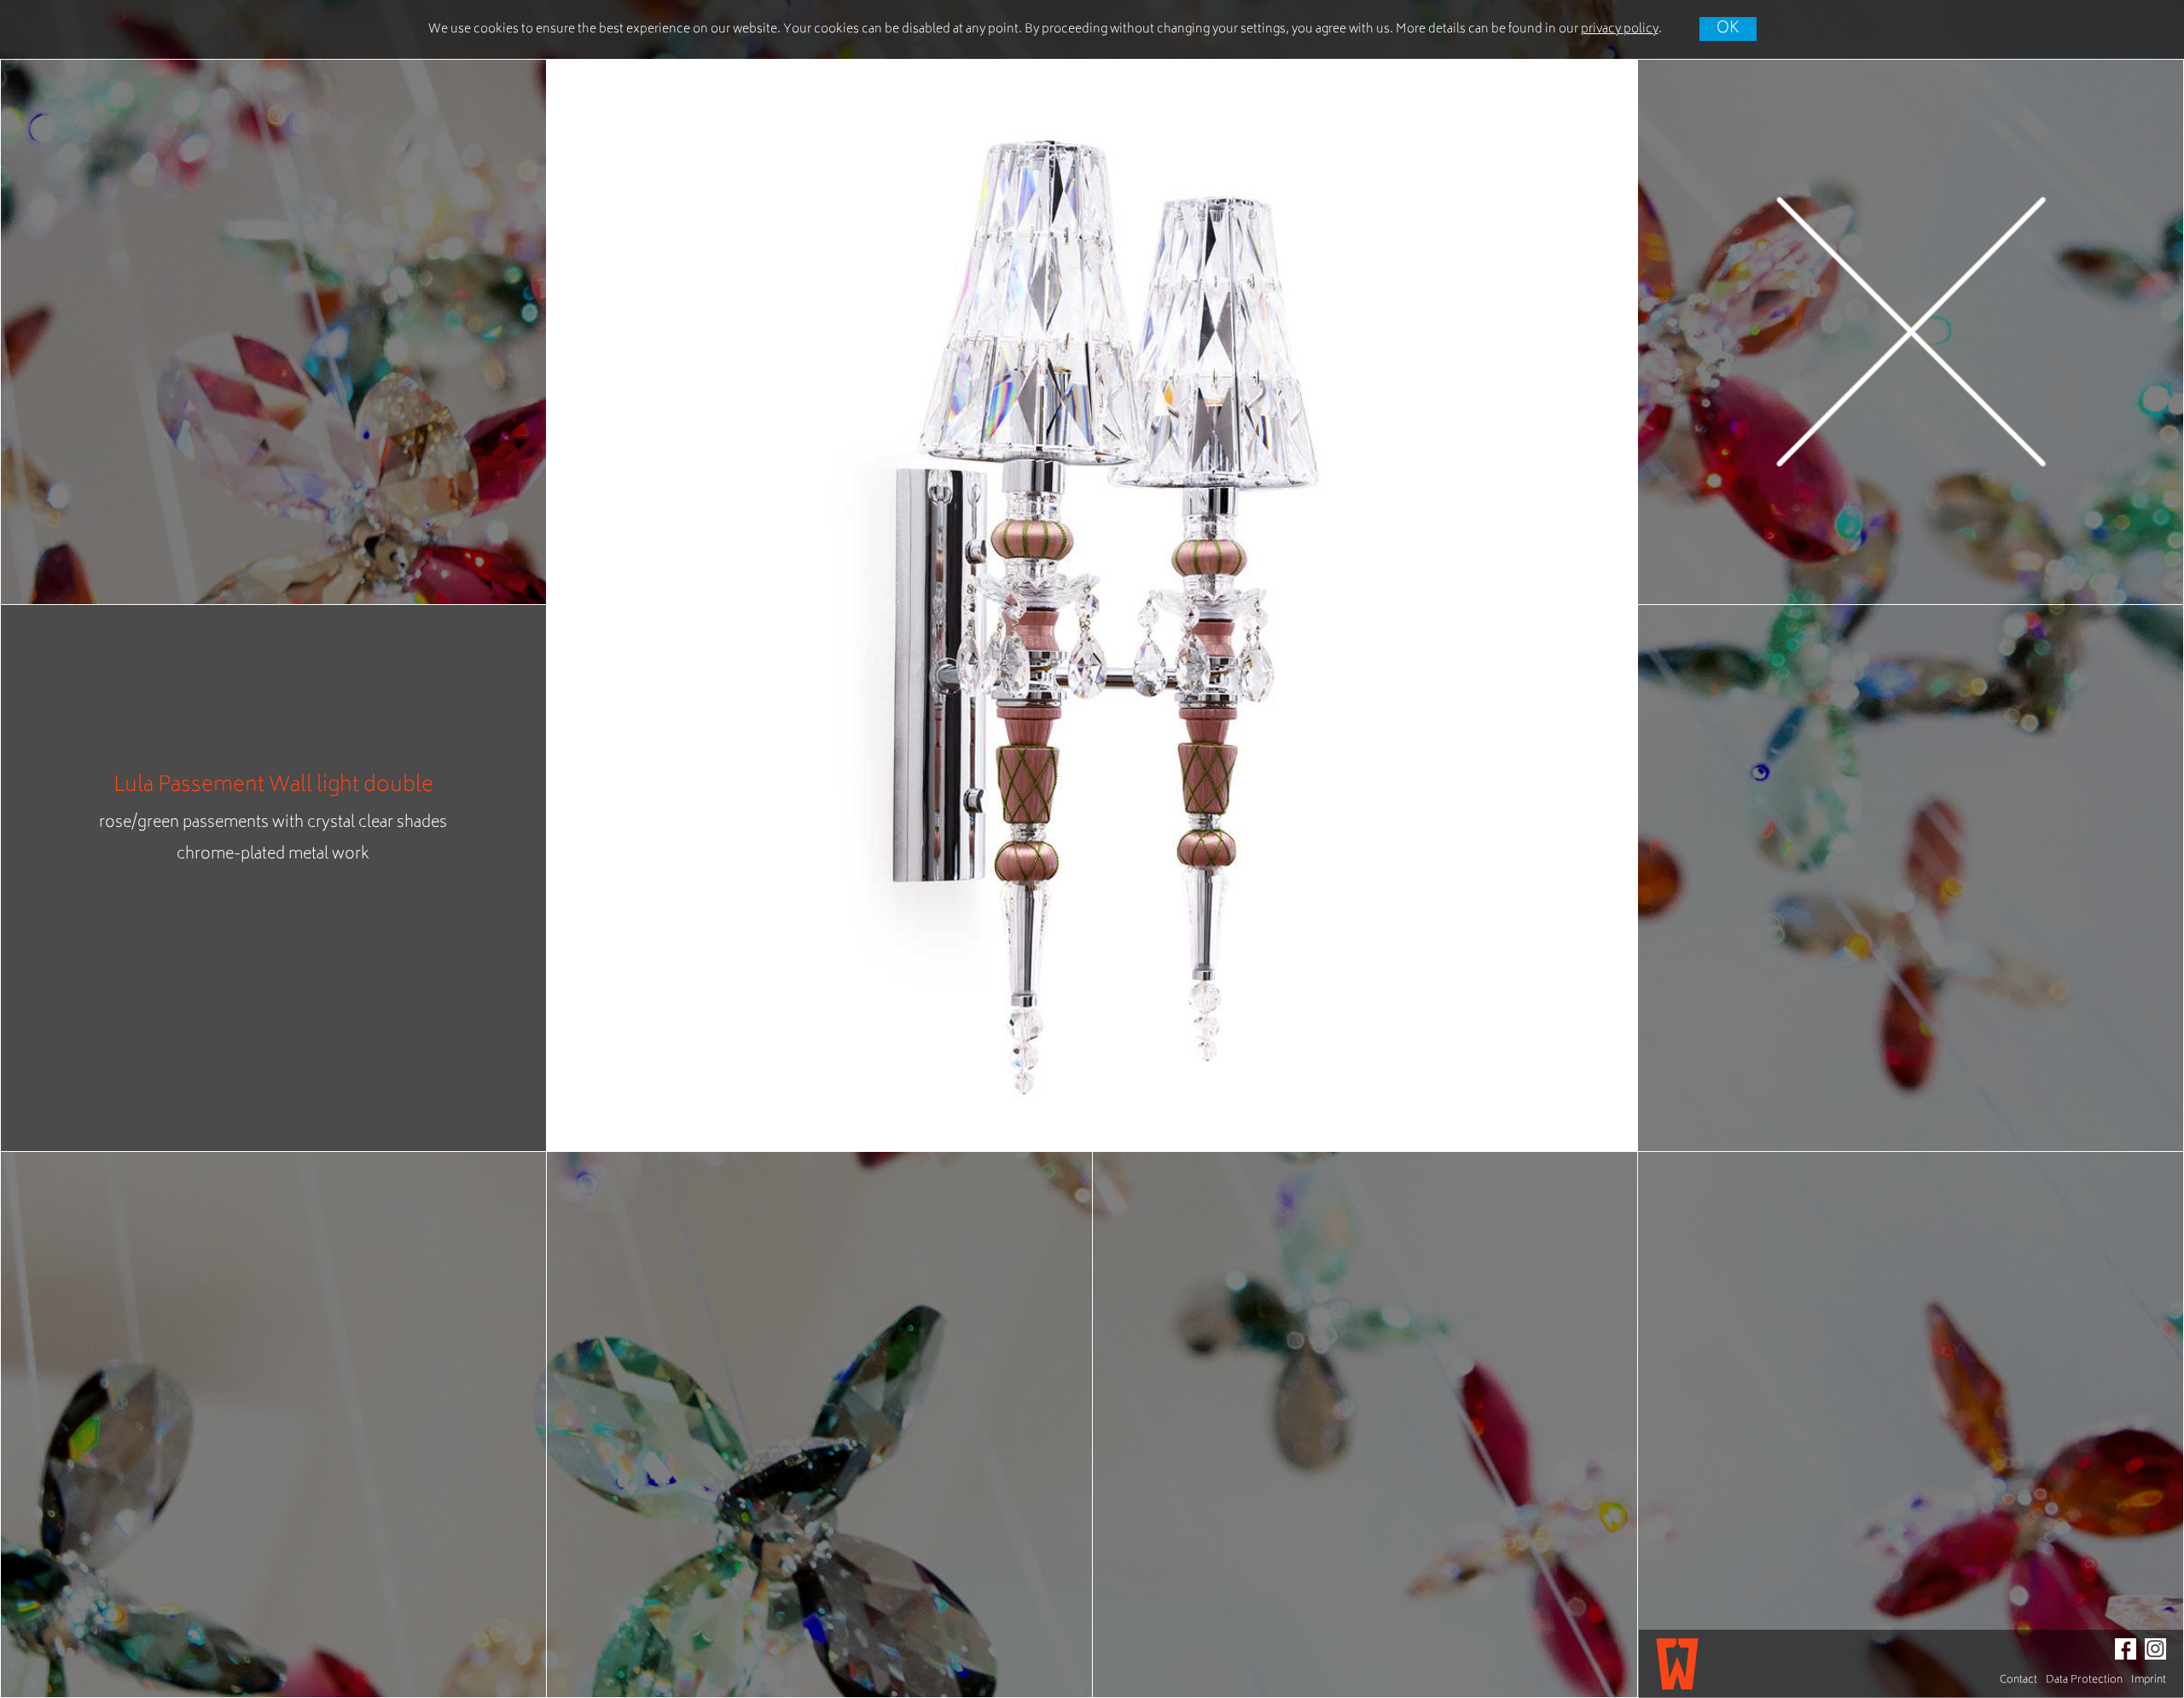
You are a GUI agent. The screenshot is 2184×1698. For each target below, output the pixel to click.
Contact (2018, 1681)
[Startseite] (1677, 1664)
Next (1603, 605)
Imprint (2149, 1681)
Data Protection (2084, 1681)
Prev (581, 605)
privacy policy (1620, 29)
